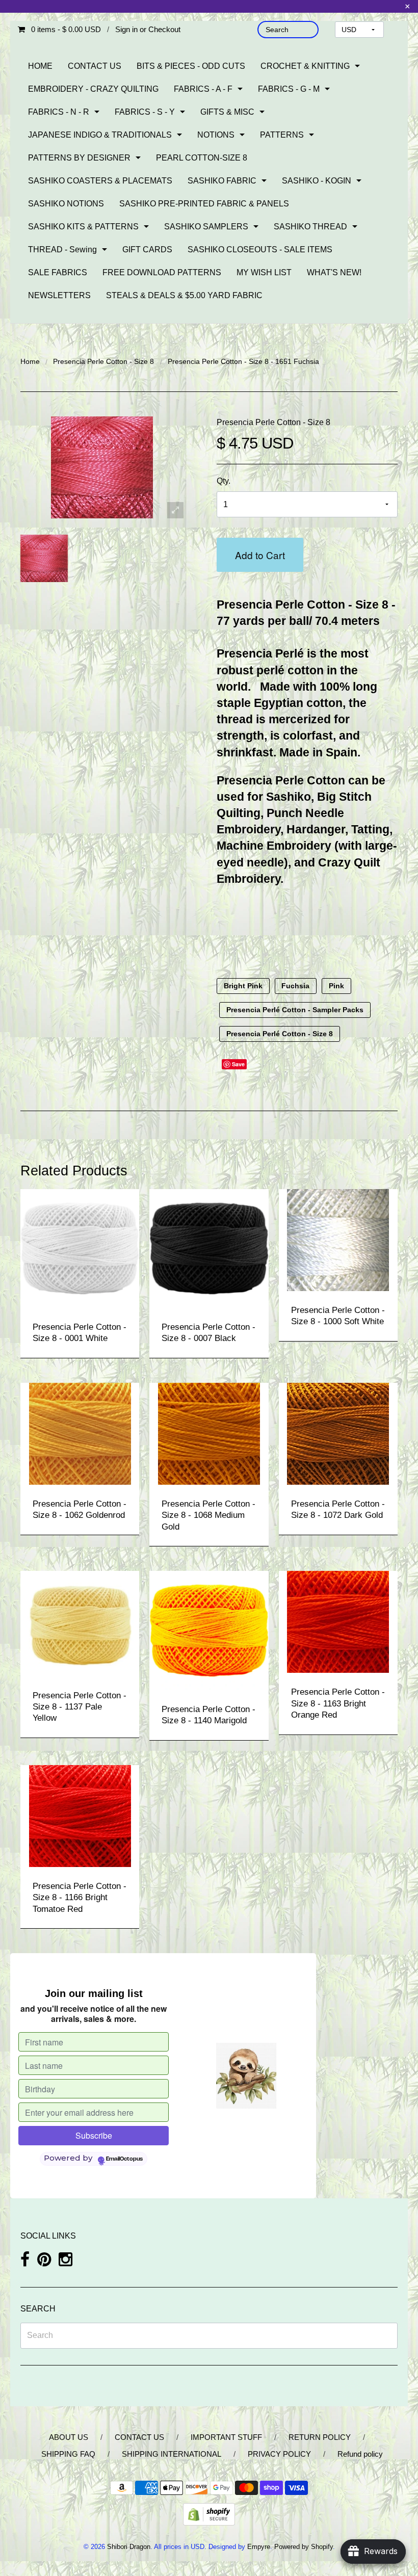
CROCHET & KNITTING (305, 66)
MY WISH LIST (264, 272)
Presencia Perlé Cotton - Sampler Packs (295, 1010)
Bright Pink (243, 986)
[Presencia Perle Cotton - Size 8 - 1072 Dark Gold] (338, 1433)
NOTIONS (216, 135)
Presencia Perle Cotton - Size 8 (103, 361)
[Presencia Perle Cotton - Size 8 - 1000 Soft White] (338, 1239)
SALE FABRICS (58, 272)
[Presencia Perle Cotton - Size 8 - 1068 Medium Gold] (209, 1433)
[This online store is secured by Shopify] (209, 2514)
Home (30, 361)
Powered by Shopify (304, 2547)
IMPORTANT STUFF (226, 2437)
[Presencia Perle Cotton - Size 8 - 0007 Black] (209, 1247)
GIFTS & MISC (227, 112)
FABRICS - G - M (289, 89)
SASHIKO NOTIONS (66, 204)
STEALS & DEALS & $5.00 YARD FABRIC (184, 295)
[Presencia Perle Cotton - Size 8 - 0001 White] (80, 1247)
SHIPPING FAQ (68, 2454)
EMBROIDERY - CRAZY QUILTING (93, 89)
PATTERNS (282, 135)
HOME (40, 66)
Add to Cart (260, 555)
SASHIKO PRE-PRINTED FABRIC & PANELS (204, 204)
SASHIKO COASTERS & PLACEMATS (100, 181)
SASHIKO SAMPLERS (206, 227)
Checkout (164, 29)
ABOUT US (69, 2437)
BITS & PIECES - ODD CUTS (191, 66)
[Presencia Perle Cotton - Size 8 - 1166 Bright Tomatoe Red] (80, 1815)
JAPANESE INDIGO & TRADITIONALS (100, 135)
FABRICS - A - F (203, 89)
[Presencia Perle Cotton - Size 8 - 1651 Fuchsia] (44, 558)
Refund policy (360, 2454)
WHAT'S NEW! (334, 272)
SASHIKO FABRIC (222, 181)
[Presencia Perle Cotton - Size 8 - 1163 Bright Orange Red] (338, 1622)
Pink (336, 986)
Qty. (224, 481)
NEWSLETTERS (59, 295)
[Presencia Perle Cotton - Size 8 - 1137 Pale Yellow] (80, 1623)
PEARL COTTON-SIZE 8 (202, 158)
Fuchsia (295, 986)
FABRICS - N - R (59, 112)
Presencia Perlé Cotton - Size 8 (280, 1034)
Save (238, 1064)
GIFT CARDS (147, 249)
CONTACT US (95, 66)
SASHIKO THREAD (310, 227)
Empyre (259, 2547)
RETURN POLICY (320, 2437)
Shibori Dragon (129, 2547)
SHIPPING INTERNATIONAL (172, 2454)
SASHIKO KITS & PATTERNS (83, 227)
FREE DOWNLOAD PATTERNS (162, 272)
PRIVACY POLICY (279, 2454)
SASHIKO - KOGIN (317, 181)
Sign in (126, 29)
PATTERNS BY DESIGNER (79, 158)
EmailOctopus (124, 2159)
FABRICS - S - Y (145, 112)
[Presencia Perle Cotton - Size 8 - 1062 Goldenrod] (80, 1433)
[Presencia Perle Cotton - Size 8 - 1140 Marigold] (209, 1630)
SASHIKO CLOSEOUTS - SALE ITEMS (260, 249)
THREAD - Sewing (62, 249)
